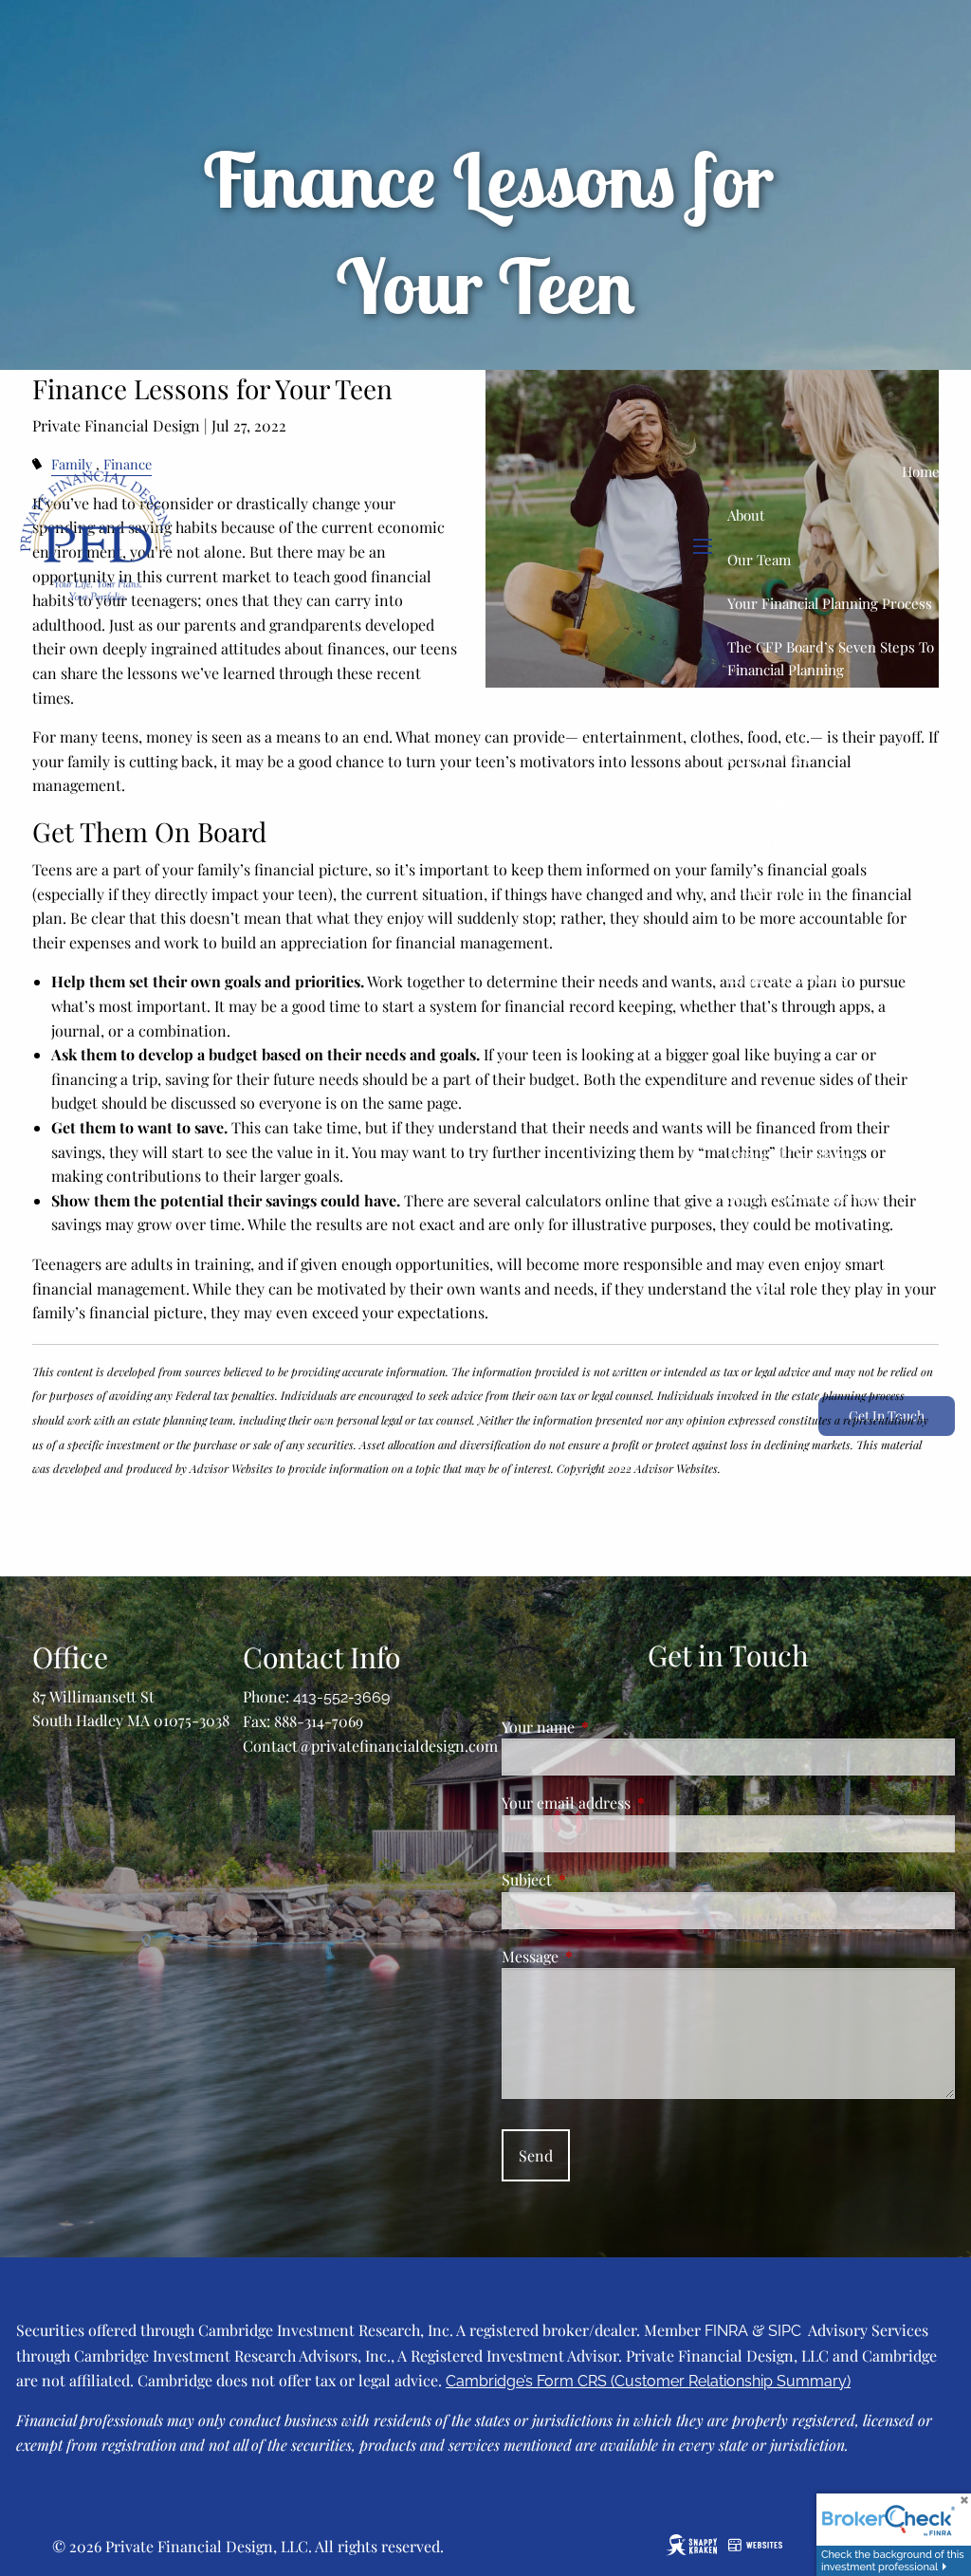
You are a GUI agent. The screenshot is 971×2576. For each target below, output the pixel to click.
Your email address (641, 1803)
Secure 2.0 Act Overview (805, 1198)
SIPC (785, 2331)
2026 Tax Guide (777, 1110)
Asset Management (788, 846)
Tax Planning (769, 1021)
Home (921, 471)
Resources (761, 1066)
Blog (851, 1242)
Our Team (759, 560)
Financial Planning (786, 802)
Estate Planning (777, 890)
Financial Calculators (793, 1154)
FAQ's (745, 714)
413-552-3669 (341, 1697)
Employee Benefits (787, 978)
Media (770, 1286)
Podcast (776, 1330)
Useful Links (767, 1242)
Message (605, 1956)
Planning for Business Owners (826, 934)
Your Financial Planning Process (830, 603)
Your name (613, 1727)
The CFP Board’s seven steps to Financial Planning (831, 658)
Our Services (769, 758)
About (746, 515)
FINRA (726, 2331)
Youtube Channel (885, 1330)
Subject (601, 1879)
